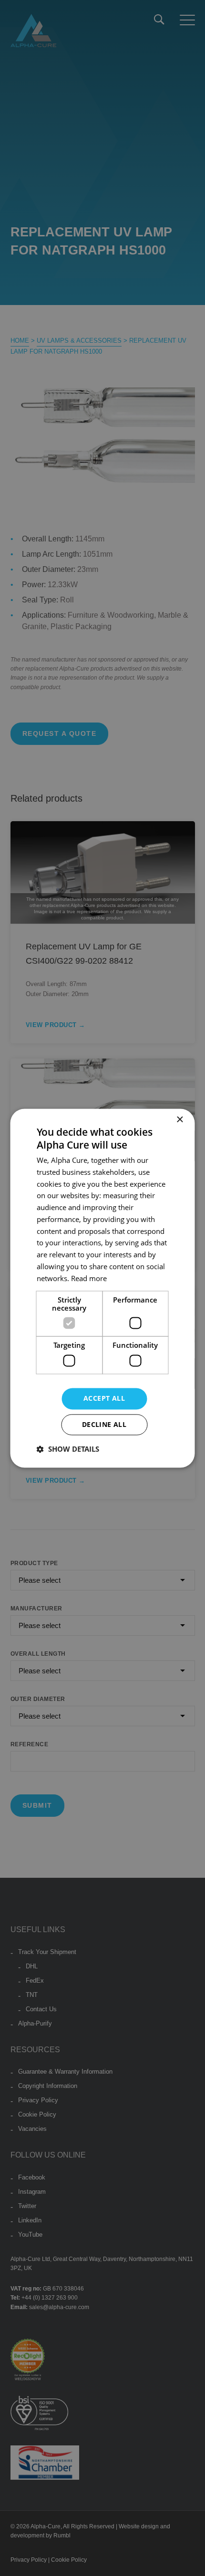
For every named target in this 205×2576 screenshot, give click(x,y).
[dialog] (102, 1288)
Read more (89, 1278)
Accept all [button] (104, 1398)
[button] (68, 1449)
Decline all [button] (104, 1424)
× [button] (179, 1120)
